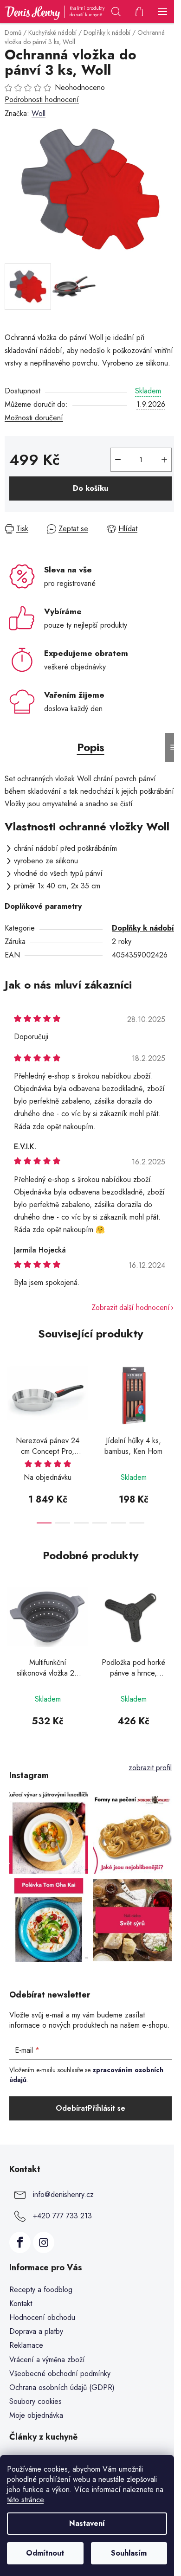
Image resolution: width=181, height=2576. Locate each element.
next (171, 1392)
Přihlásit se (107, 2108)
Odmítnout (45, 2553)
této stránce (25, 2500)
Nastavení (87, 2523)
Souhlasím (129, 2553)
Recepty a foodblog (41, 2290)
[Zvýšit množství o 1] (164, 460)
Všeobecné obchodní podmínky (60, 2374)
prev (10, 1392)
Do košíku (90, 488)
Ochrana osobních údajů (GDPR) (62, 2387)
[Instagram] (44, 2242)
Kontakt (21, 2303)
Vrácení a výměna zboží (47, 2360)
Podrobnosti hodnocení (42, 100)
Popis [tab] (91, 747)
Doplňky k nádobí (143, 928)
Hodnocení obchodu (42, 2317)
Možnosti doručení (34, 418)
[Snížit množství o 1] (118, 460)
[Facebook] (20, 2242)
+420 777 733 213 (62, 2216)
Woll (39, 113)
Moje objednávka (36, 2415)
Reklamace (26, 2345)
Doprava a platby (36, 2331)
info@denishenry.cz (63, 2194)
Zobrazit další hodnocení (131, 1307)
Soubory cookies (36, 2401)
